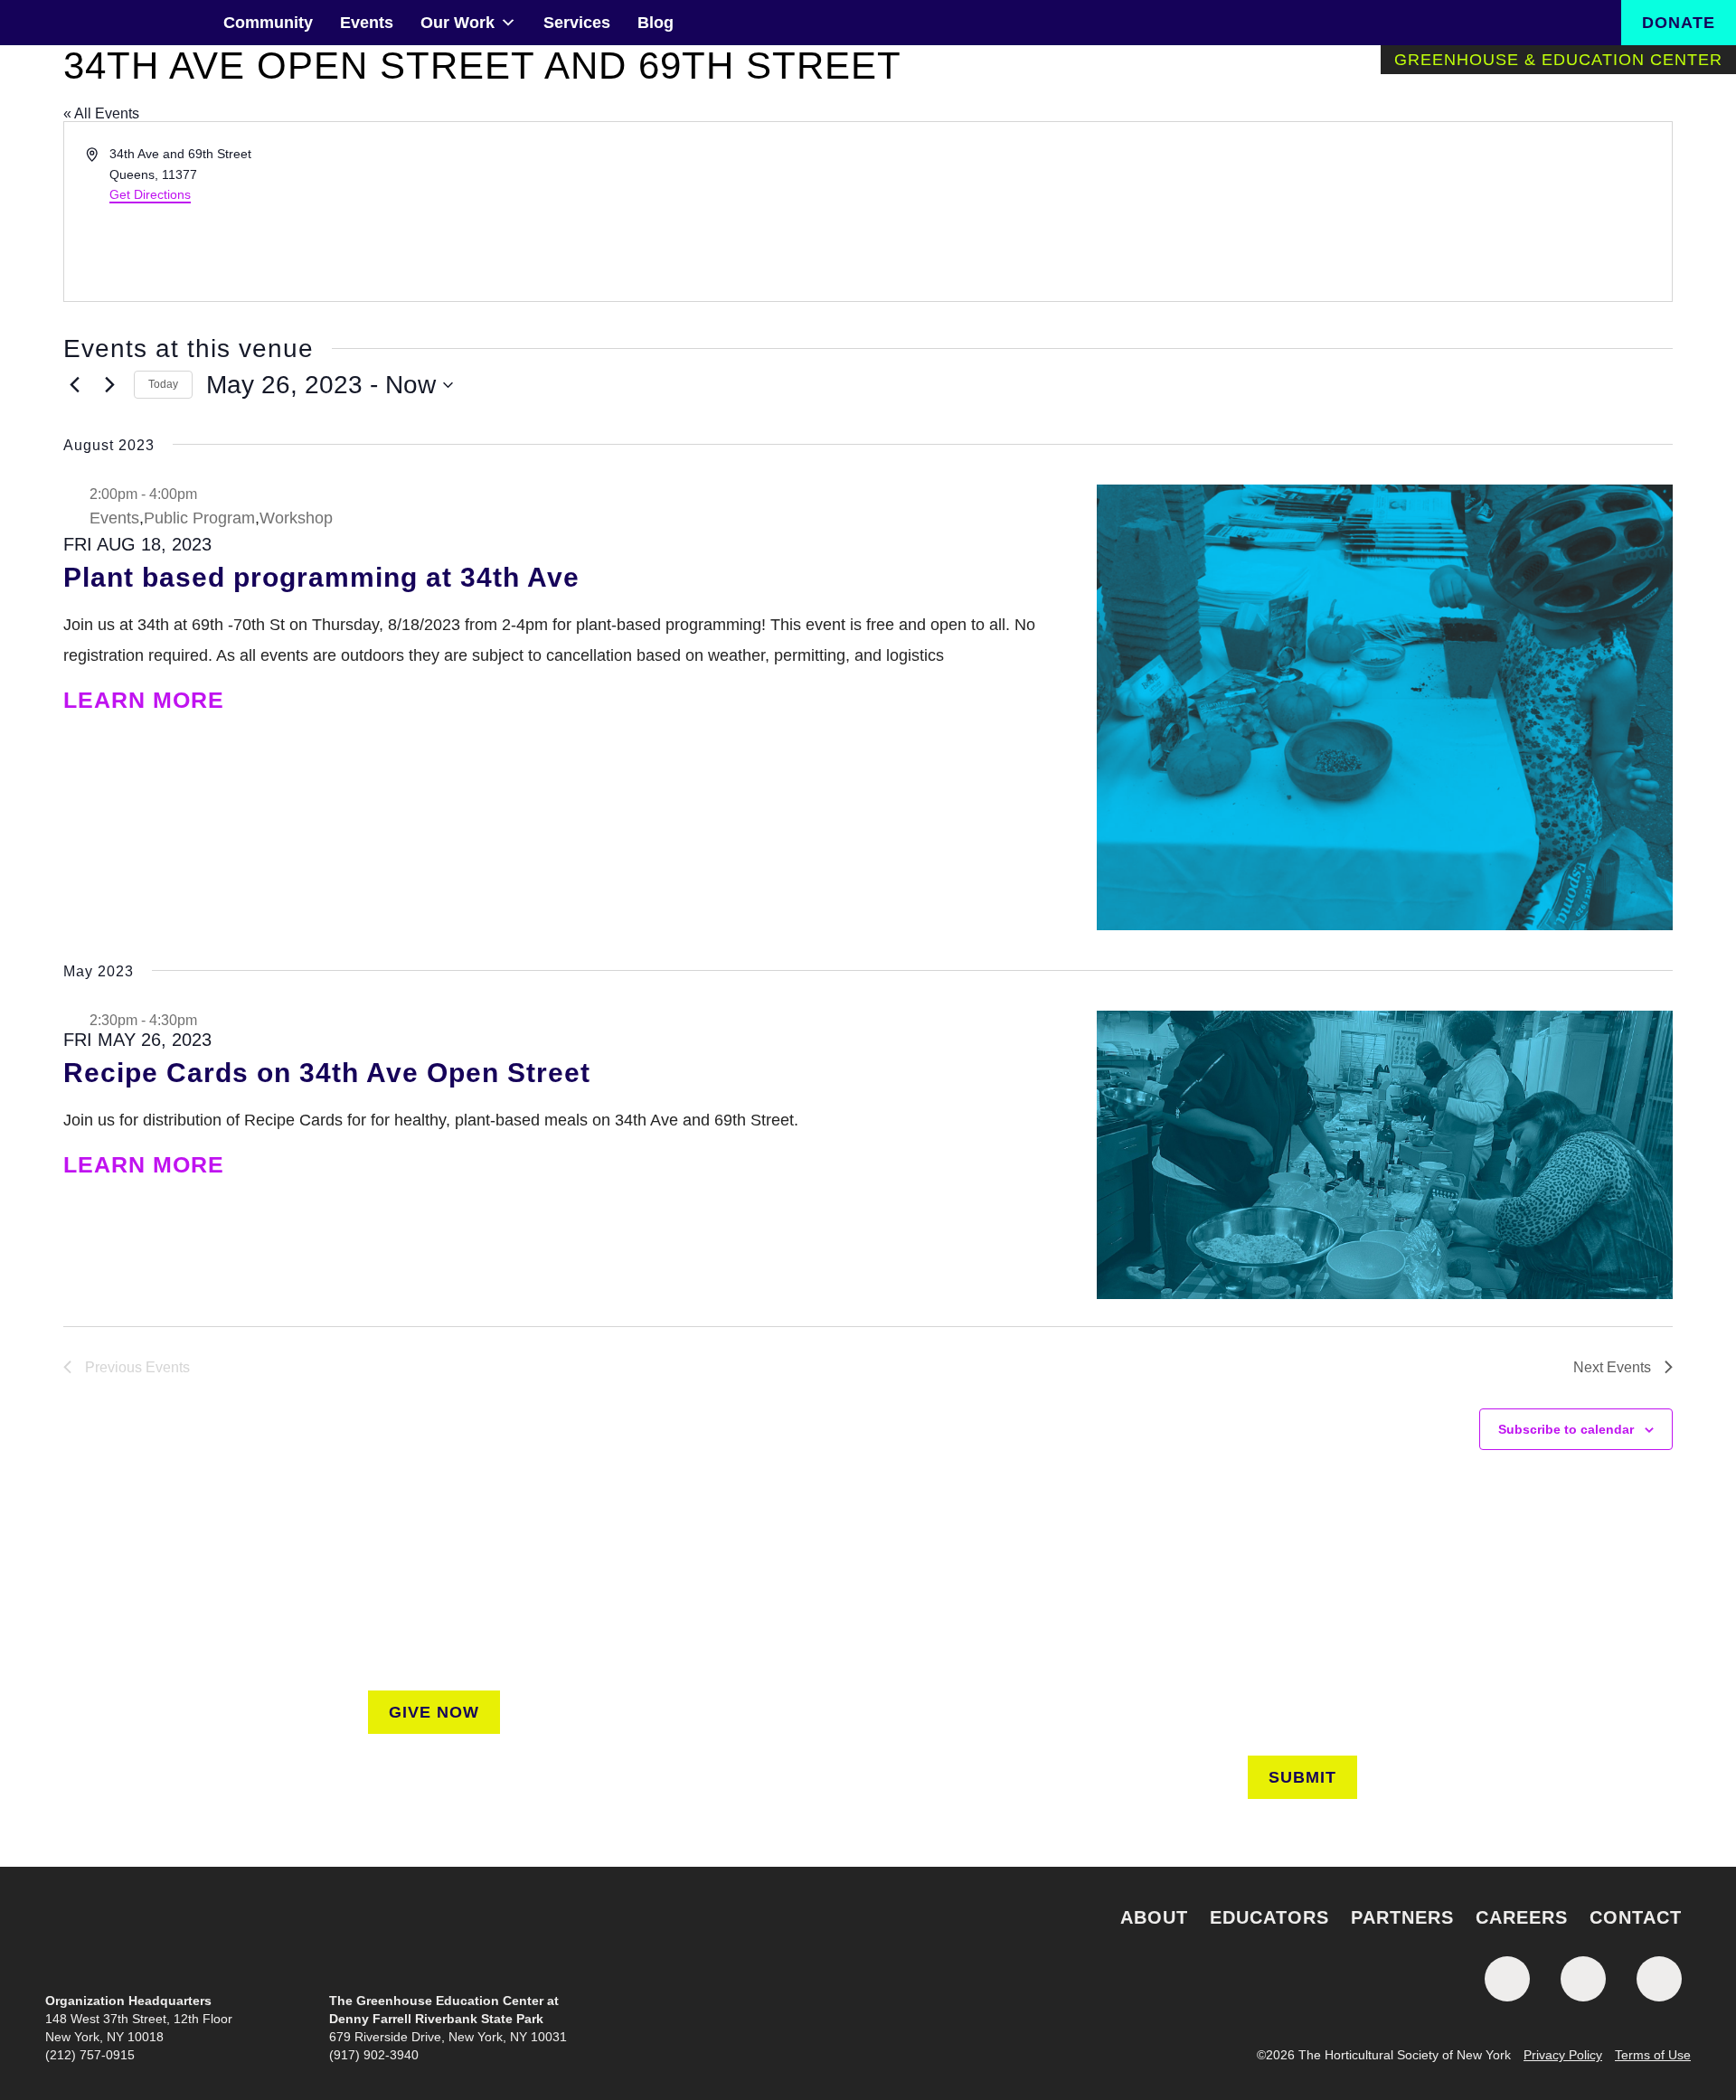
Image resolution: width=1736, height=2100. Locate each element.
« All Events (101, 113)
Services (577, 23)
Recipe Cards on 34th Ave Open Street (327, 1073)
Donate (1679, 23)
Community (268, 23)
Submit (1302, 1777)
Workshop (296, 518)
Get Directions (150, 194)
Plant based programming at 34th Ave (321, 577)
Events (367, 23)
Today (163, 384)
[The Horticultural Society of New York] (868, 1934)
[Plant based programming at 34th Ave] (1385, 707)
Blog (656, 23)
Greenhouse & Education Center (1558, 60)
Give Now (434, 1712)
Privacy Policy (1563, 2055)
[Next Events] (109, 385)
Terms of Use (1653, 2055)
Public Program (199, 518)
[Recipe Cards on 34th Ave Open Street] (1385, 1155)
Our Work (458, 23)
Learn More (147, 700)
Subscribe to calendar (1566, 1429)
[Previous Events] (74, 385)
